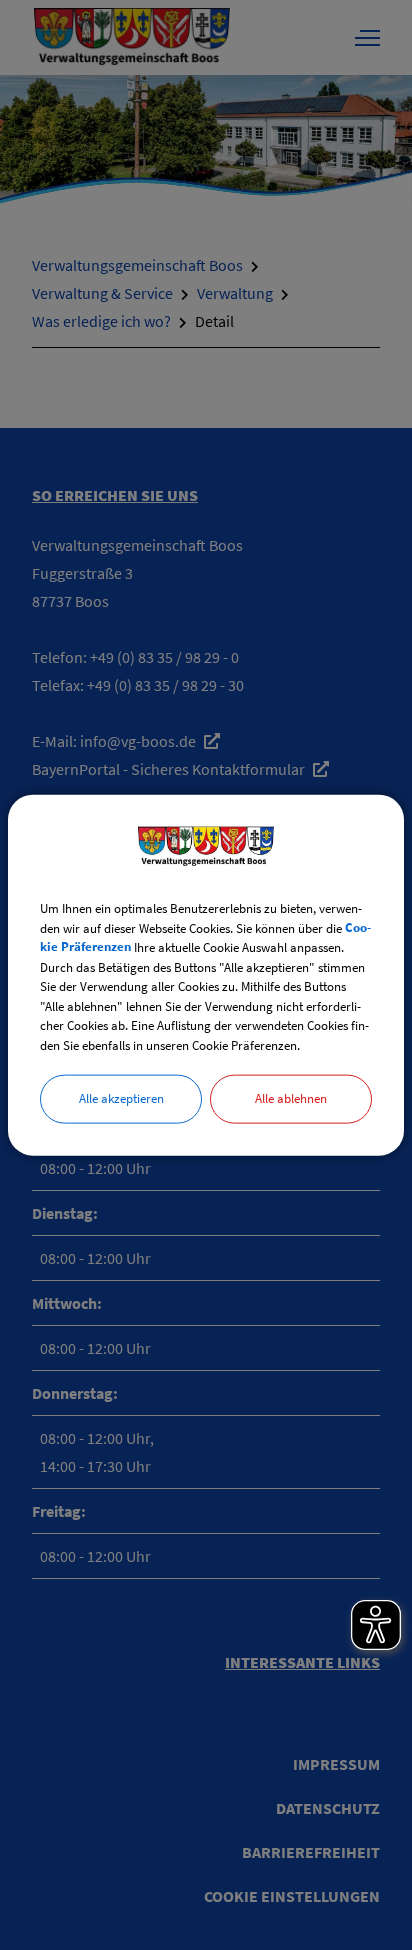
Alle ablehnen (291, 1098)
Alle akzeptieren (121, 1098)
